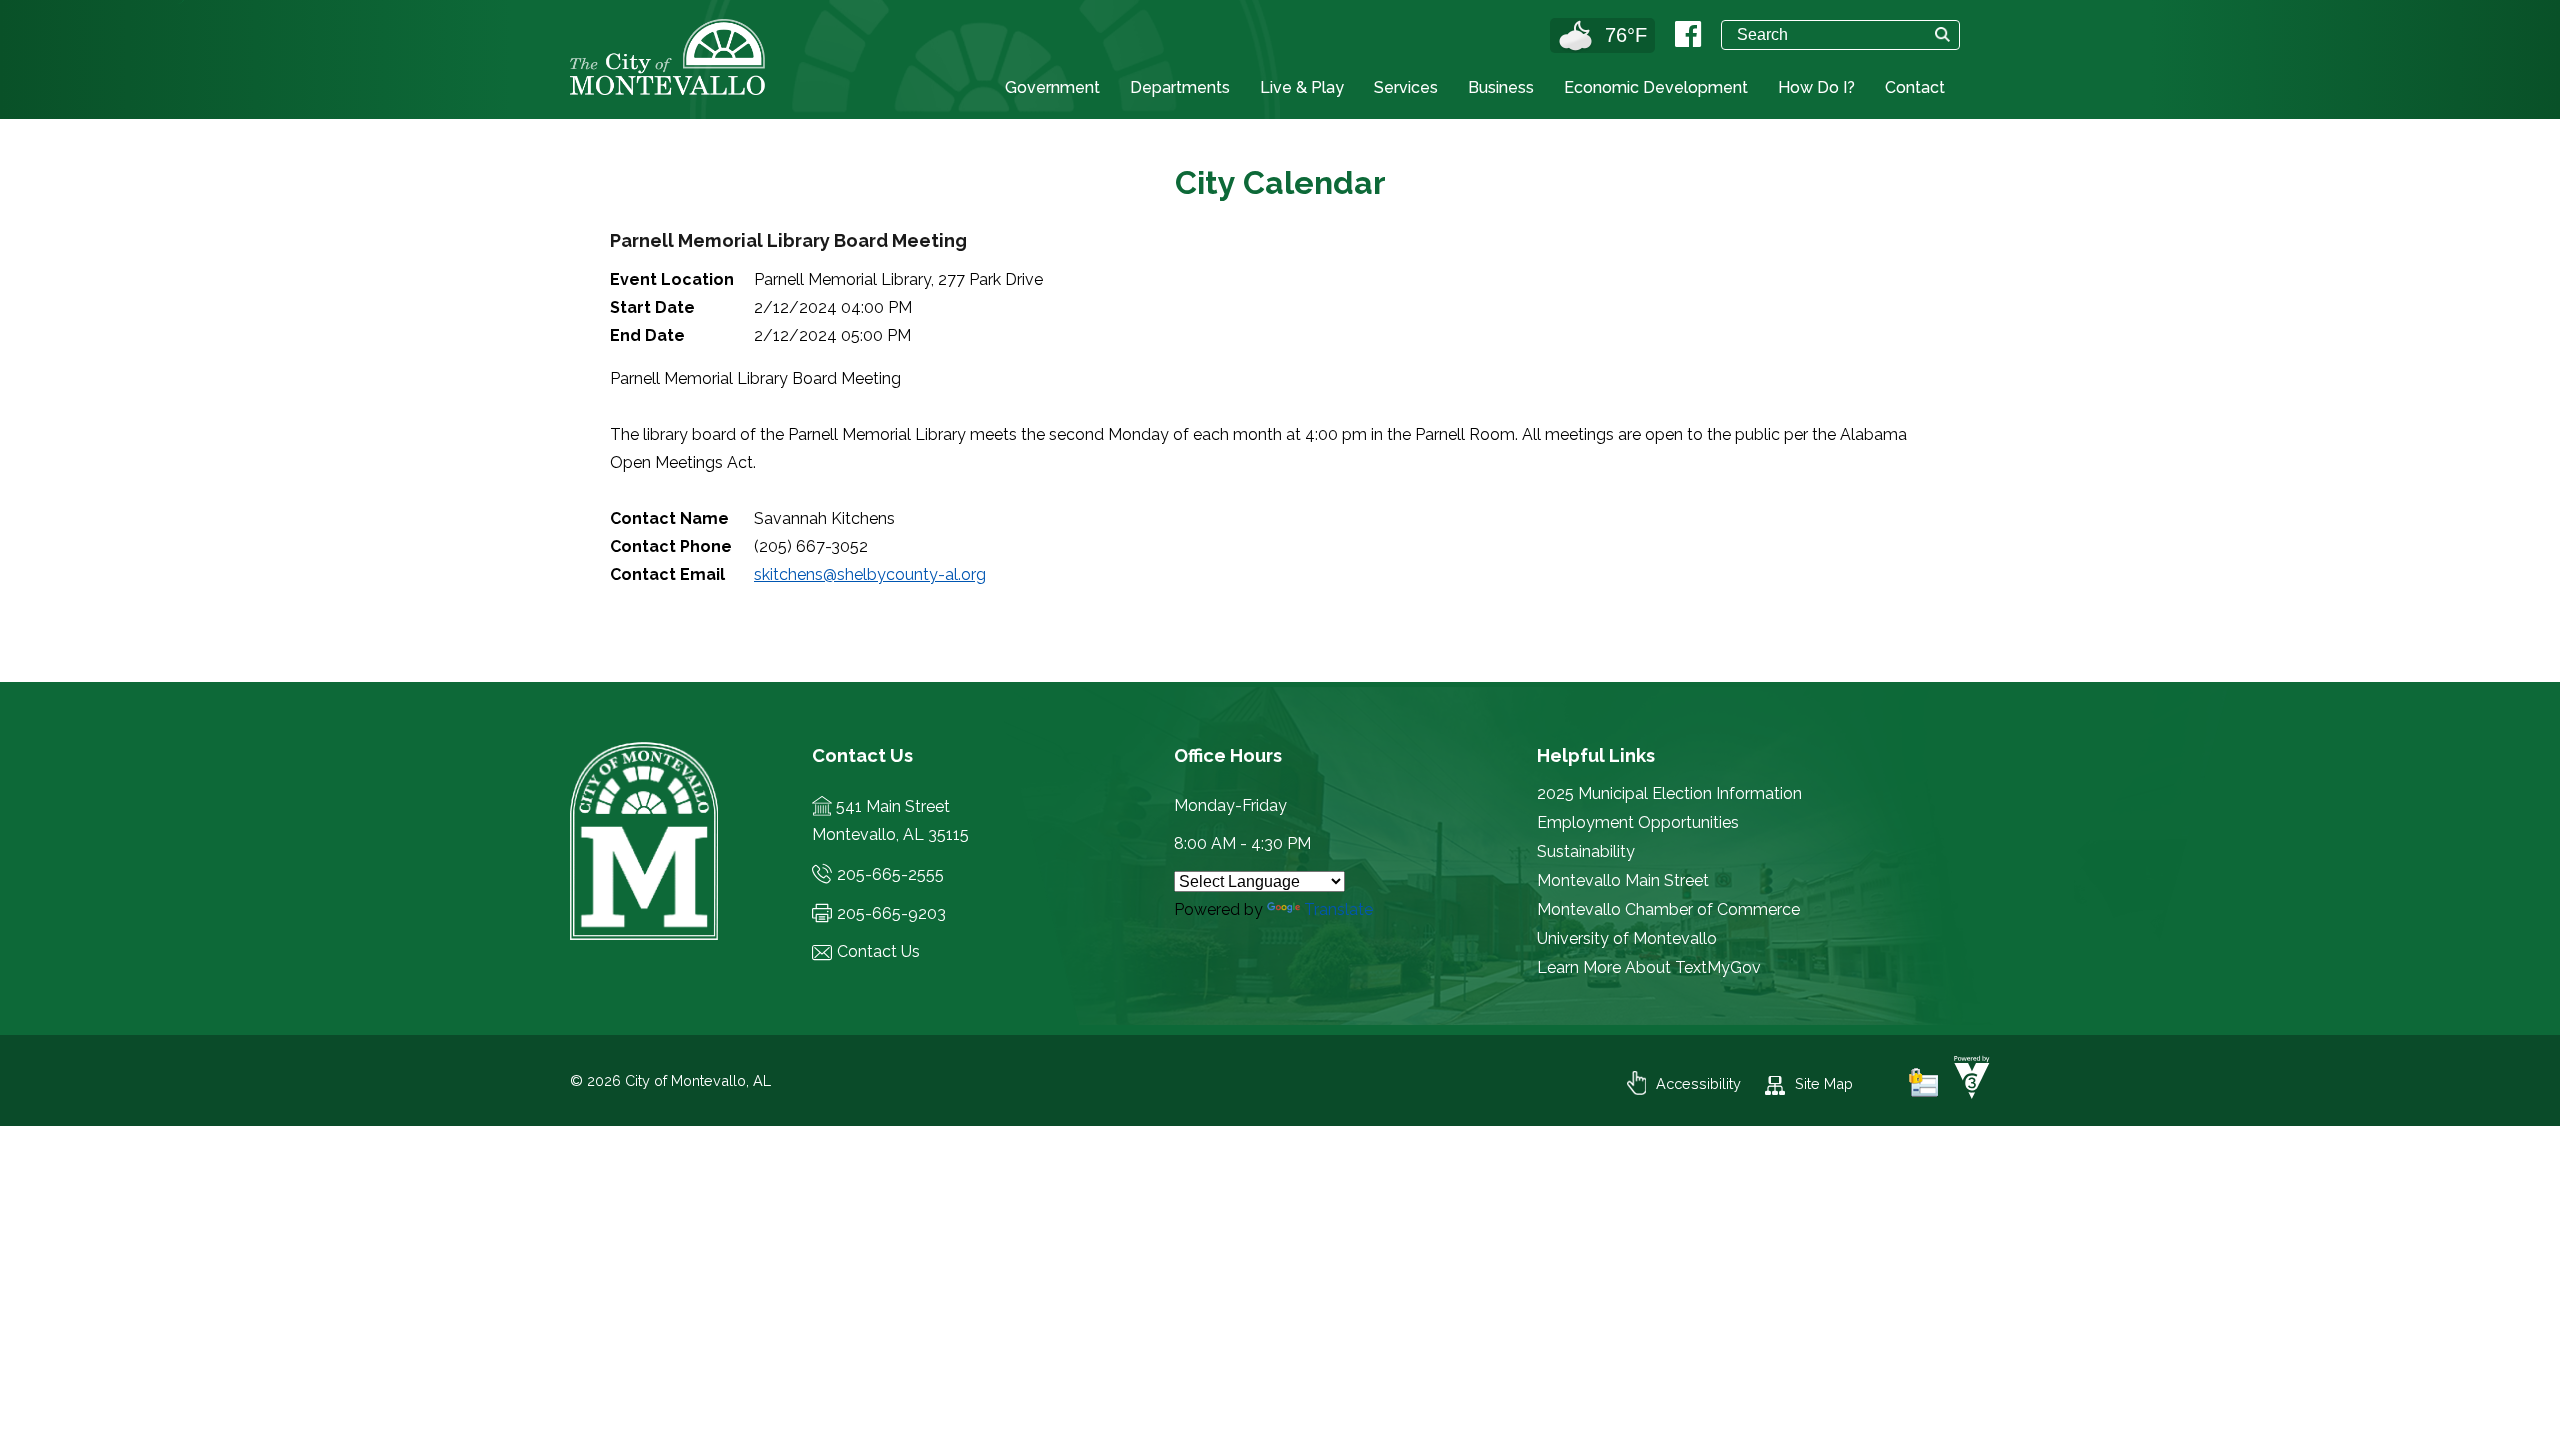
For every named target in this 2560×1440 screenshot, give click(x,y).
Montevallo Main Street (1623, 880)
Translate (1338, 909)
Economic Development (1656, 87)
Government (1052, 87)
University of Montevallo (1627, 938)
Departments (1180, 87)
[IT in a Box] (1967, 1093)
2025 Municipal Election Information (1669, 793)
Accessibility (1698, 1083)
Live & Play (1302, 87)
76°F (1626, 35)
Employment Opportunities (1638, 822)
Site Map (1824, 1083)
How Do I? (1816, 87)
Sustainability (1586, 851)
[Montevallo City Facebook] (1688, 34)
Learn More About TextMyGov (1649, 967)
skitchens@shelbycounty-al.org (870, 574)
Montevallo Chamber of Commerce (1668, 909)
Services (1406, 87)
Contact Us (878, 951)
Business (1501, 87)
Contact (1915, 87)
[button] (1942, 34)
